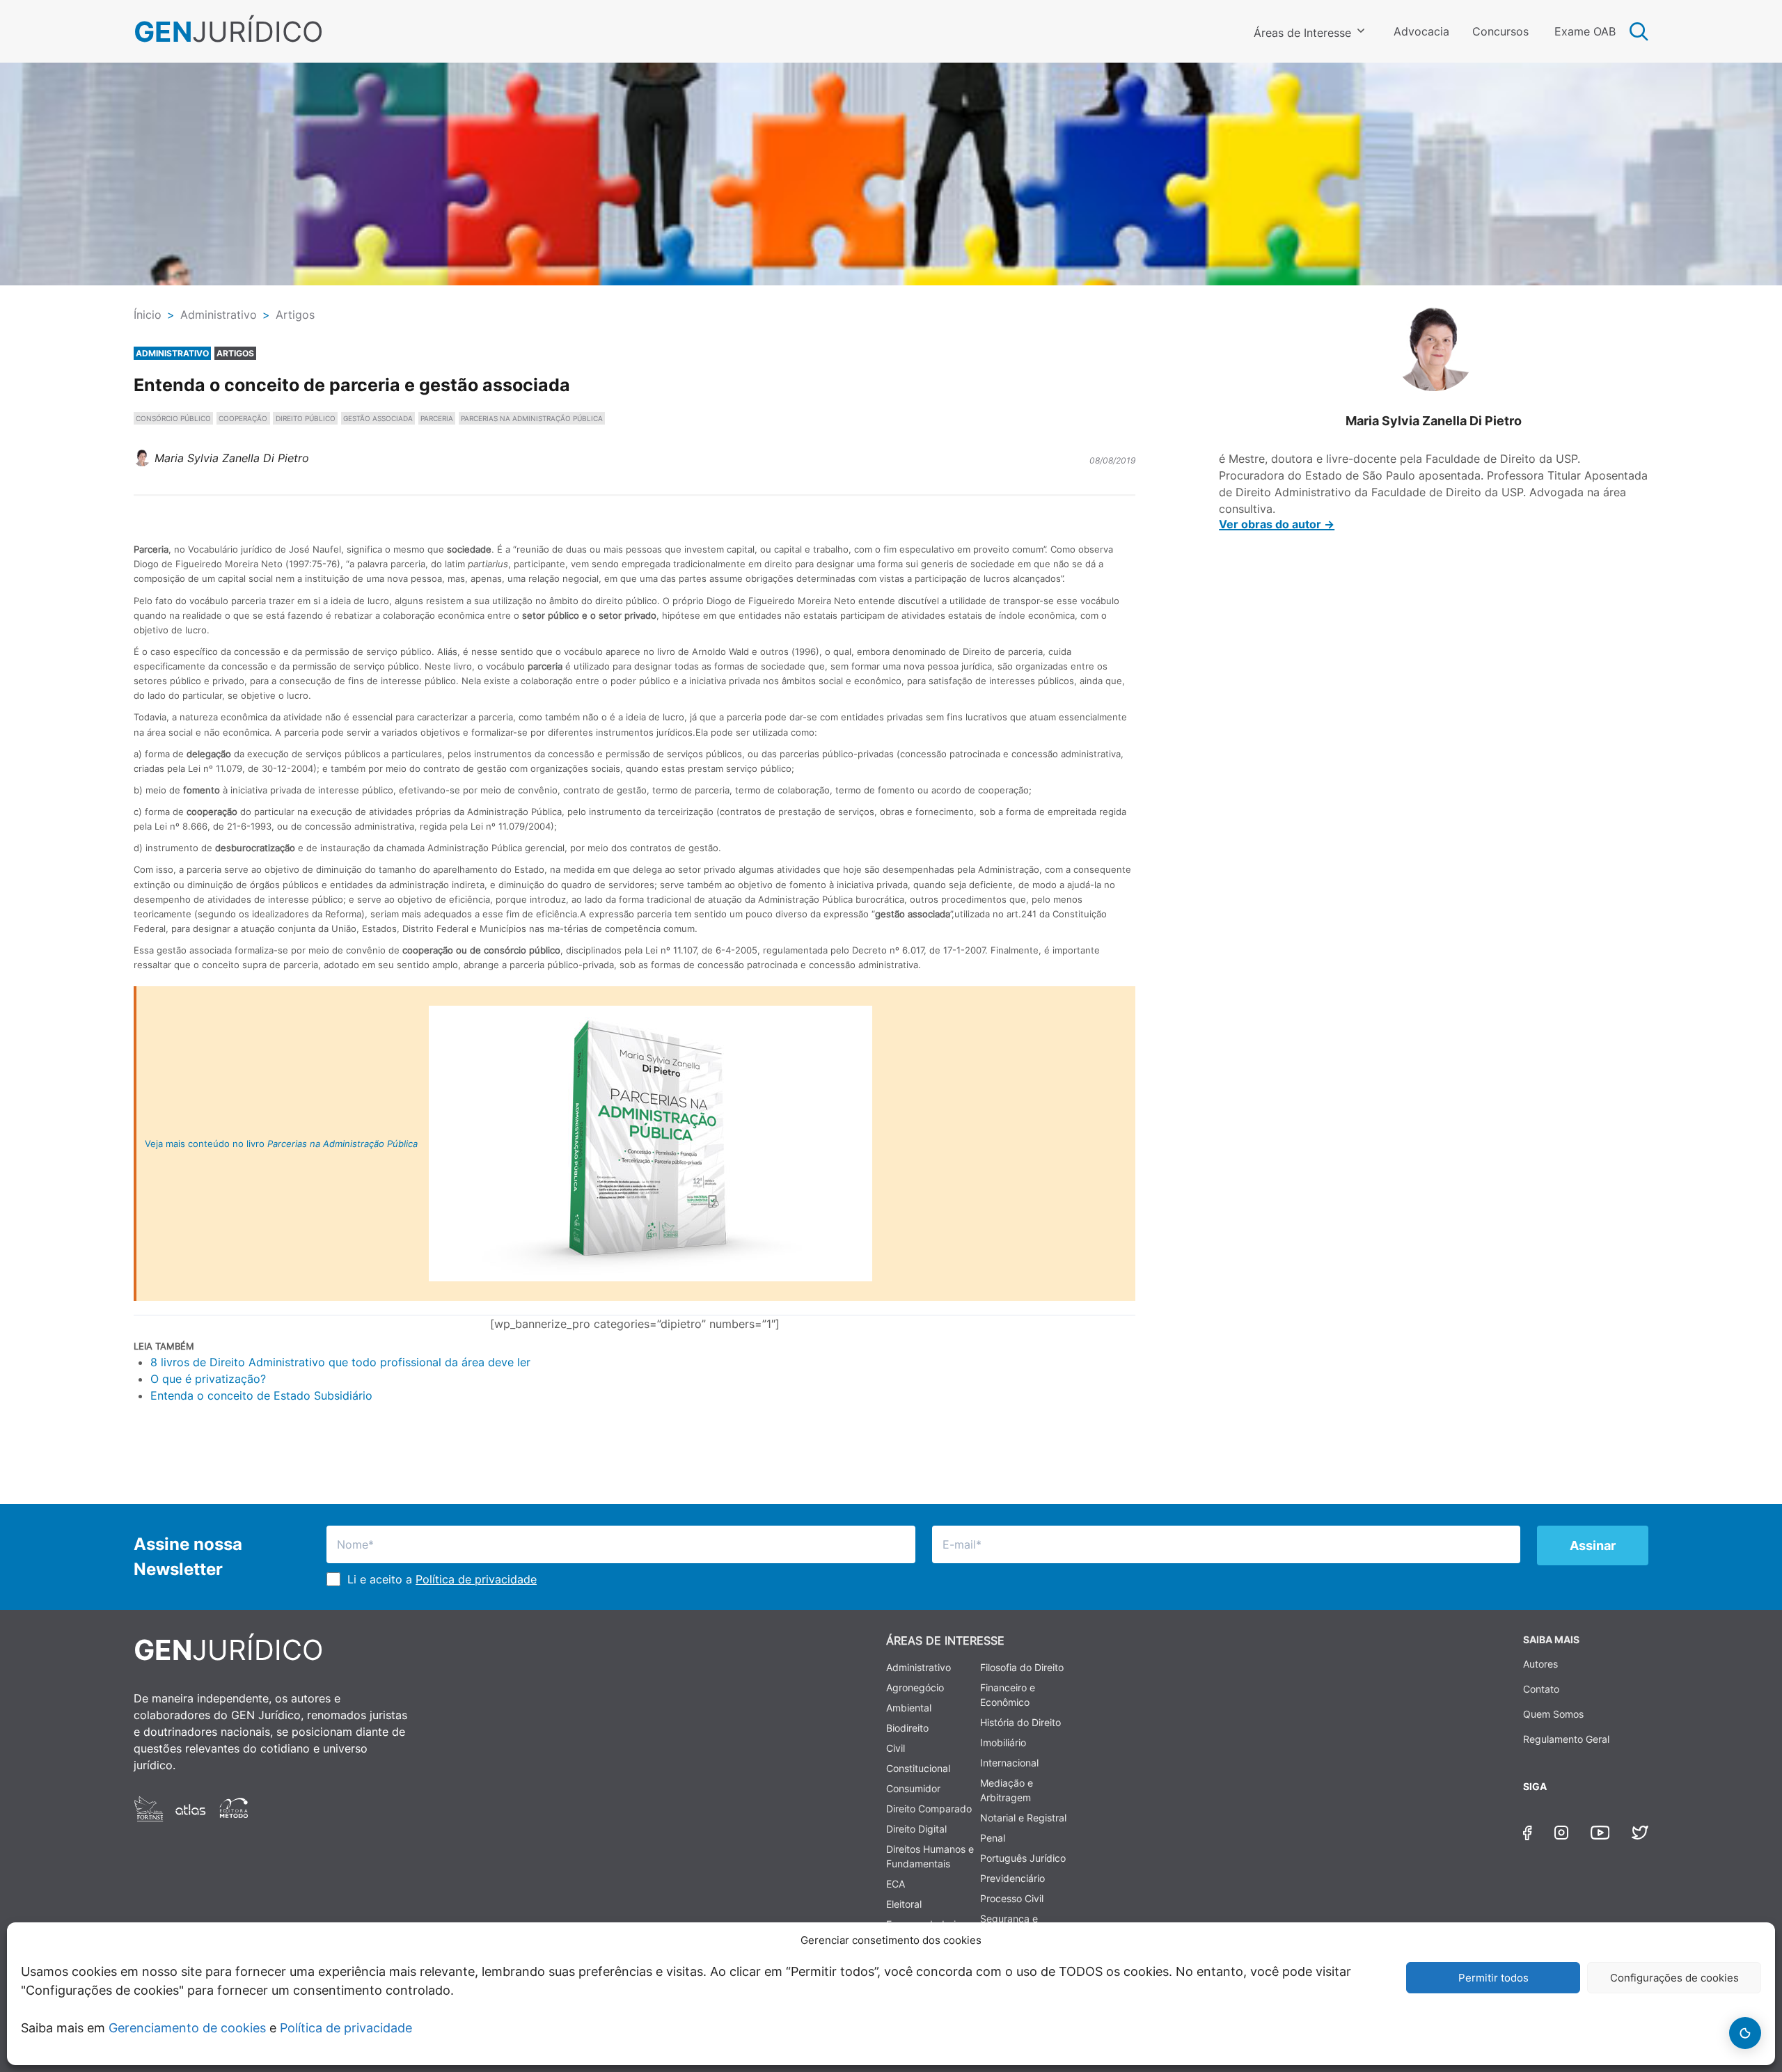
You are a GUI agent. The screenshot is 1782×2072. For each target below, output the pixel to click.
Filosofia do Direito (1022, 1667)
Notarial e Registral (1023, 1818)
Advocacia (1421, 31)
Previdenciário (1012, 1878)
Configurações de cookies (1674, 1978)
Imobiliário (1003, 1742)
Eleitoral (904, 1904)
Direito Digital (916, 1829)
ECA (896, 1884)
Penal (993, 1838)
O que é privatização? (208, 1379)
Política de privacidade (346, 2028)
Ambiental (909, 1708)
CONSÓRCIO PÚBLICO (173, 418)
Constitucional (918, 1768)
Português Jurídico (1023, 1858)
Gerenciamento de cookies (187, 2028)
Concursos (1500, 31)
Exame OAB (1585, 31)
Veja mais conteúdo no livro (281, 1144)
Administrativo (918, 1667)
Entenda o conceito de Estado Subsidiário (261, 1395)
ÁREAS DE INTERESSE (945, 1640)
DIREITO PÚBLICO (306, 418)
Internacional (1009, 1763)
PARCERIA (437, 418)
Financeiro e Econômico (1008, 1695)
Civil (896, 1748)
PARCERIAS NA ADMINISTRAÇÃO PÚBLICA (532, 418)
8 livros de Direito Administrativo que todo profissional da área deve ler (340, 1362)
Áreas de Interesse (1302, 33)
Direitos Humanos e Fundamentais (930, 1856)
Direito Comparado (929, 1809)
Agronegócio (915, 1687)
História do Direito (1020, 1722)
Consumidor (913, 1788)
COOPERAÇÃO (243, 418)
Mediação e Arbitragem (1007, 1790)
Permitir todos (1493, 1978)
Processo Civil (1012, 1898)
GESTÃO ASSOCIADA (378, 418)
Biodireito (907, 1728)
